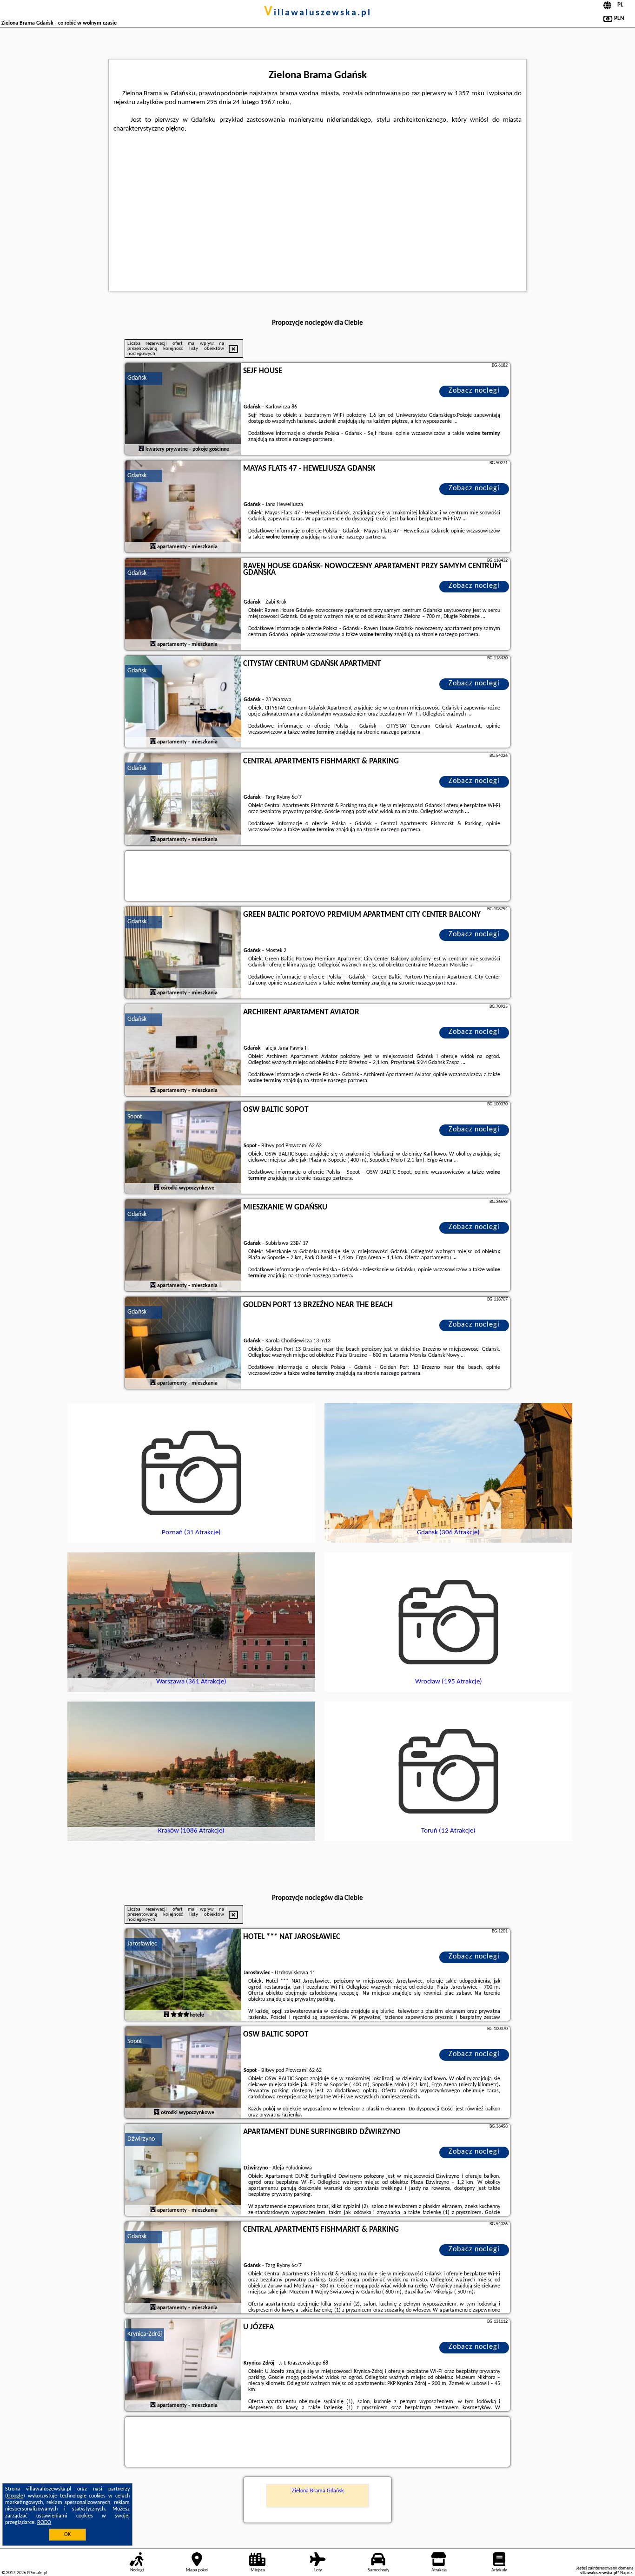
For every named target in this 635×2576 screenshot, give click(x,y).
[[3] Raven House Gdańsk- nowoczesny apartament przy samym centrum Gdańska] (183, 605)
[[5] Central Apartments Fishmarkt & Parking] (183, 800)
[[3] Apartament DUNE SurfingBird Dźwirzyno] (183, 2170)
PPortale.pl (37, 2573)
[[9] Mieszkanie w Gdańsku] (183, 1246)
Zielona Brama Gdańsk (318, 2491)
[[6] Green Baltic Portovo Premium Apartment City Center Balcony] (183, 953)
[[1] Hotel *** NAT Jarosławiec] (183, 1975)
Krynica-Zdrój (145, 2334)
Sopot (135, 1117)
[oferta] (141, 449)
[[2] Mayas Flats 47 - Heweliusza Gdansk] (183, 507)
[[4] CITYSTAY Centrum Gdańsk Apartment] (183, 702)
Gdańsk (137, 378)
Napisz (626, 2573)
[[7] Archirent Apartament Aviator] (183, 1051)
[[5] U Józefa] (183, 2366)
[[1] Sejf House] (183, 409)
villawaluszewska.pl (318, 13)
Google (15, 2496)
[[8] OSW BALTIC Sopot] (183, 1148)
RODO (44, 2523)
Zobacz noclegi (474, 391)
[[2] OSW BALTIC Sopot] (183, 2073)
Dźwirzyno (141, 2139)
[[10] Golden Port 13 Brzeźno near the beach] (183, 1343)
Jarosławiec (142, 1944)
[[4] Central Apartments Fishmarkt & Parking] (183, 2268)
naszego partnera (313, 440)
